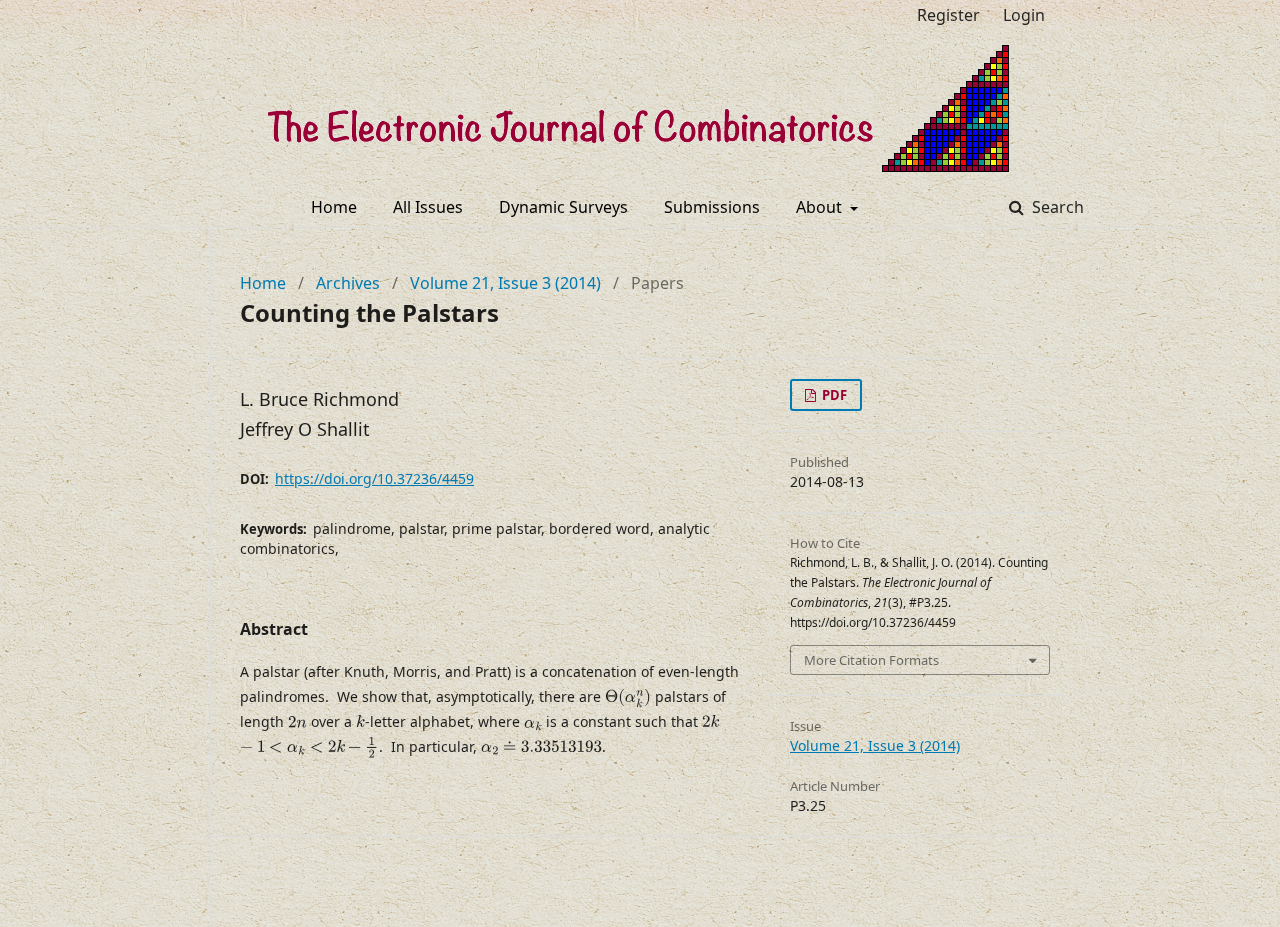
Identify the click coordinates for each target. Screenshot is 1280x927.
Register (948, 15)
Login (1024, 15)
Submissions (712, 207)
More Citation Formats (871, 660)
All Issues (428, 207)
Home (334, 207)
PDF (833, 395)
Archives (348, 283)
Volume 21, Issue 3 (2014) (505, 283)
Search (1056, 207)
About (821, 207)
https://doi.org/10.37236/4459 (374, 478)
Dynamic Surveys (563, 207)
